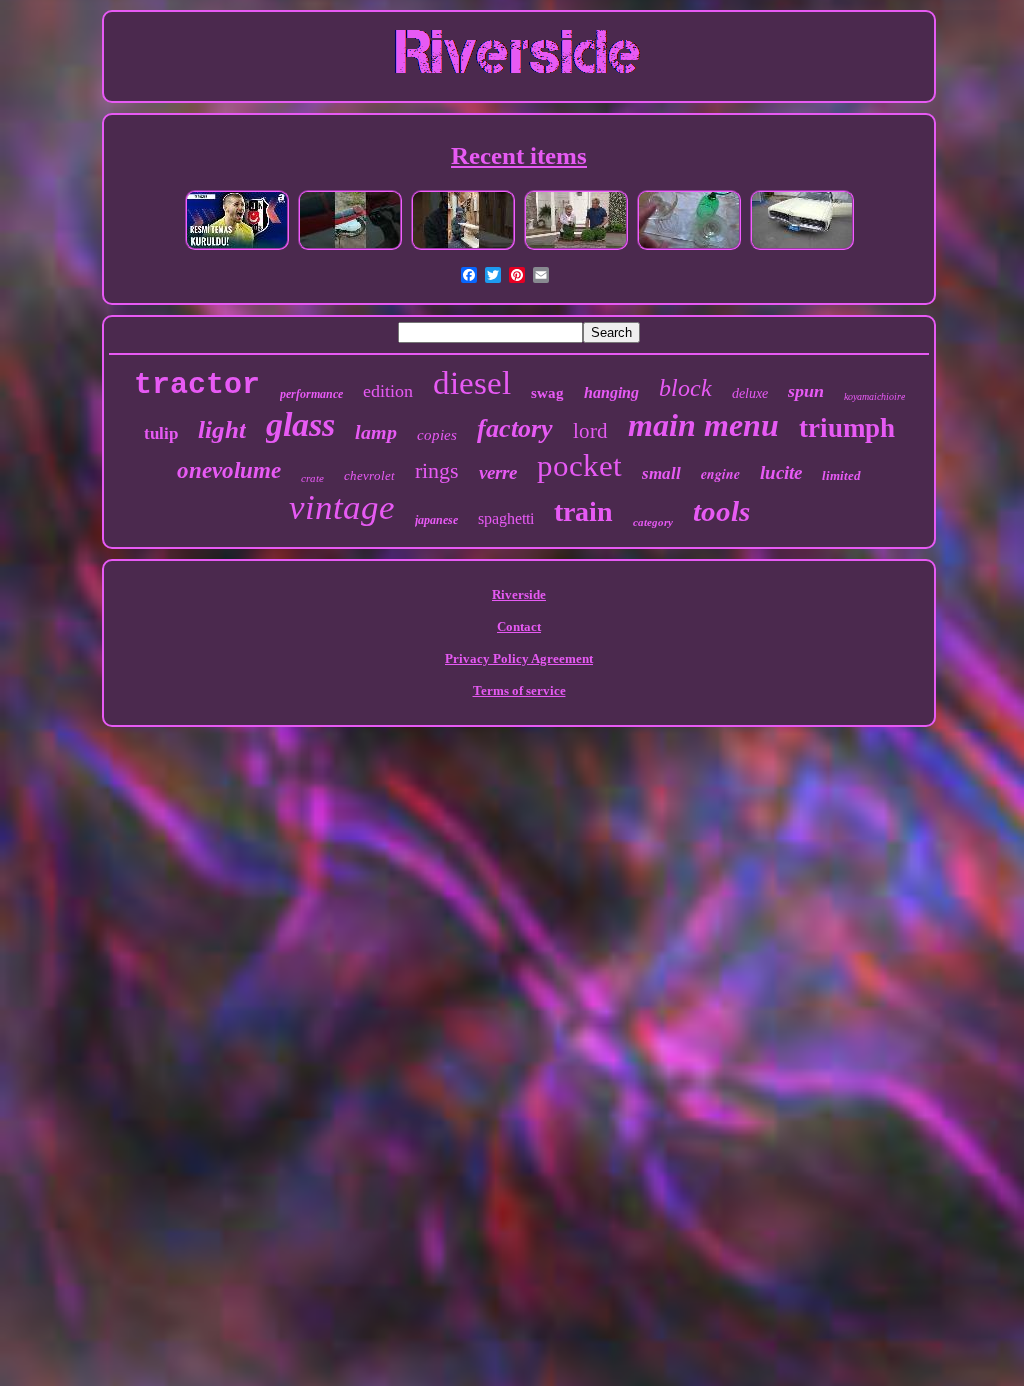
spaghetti (506, 518)
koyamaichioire (874, 396)
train (583, 511)
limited (841, 475)
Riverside (519, 594)
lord (590, 431)
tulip (161, 433)
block (685, 388)
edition (388, 391)
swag (547, 393)
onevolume (229, 470)
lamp (376, 432)
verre (498, 472)
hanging (611, 392)
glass (300, 424)
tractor (197, 385)
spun (806, 391)
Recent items (519, 155)
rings (437, 470)
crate (312, 478)
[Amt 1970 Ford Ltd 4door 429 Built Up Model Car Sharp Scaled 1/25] (802, 248)
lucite (781, 472)
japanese (436, 520)
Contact (519, 626)
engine (720, 474)
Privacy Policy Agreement (519, 658)
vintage (342, 507)
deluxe (750, 393)
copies (437, 435)
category (653, 522)
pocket (579, 465)
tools (721, 511)
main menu (703, 425)
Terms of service (519, 690)
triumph (847, 428)
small (661, 473)
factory (515, 428)
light (222, 429)
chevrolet (369, 475)
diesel (472, 383)
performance (311, 394)
